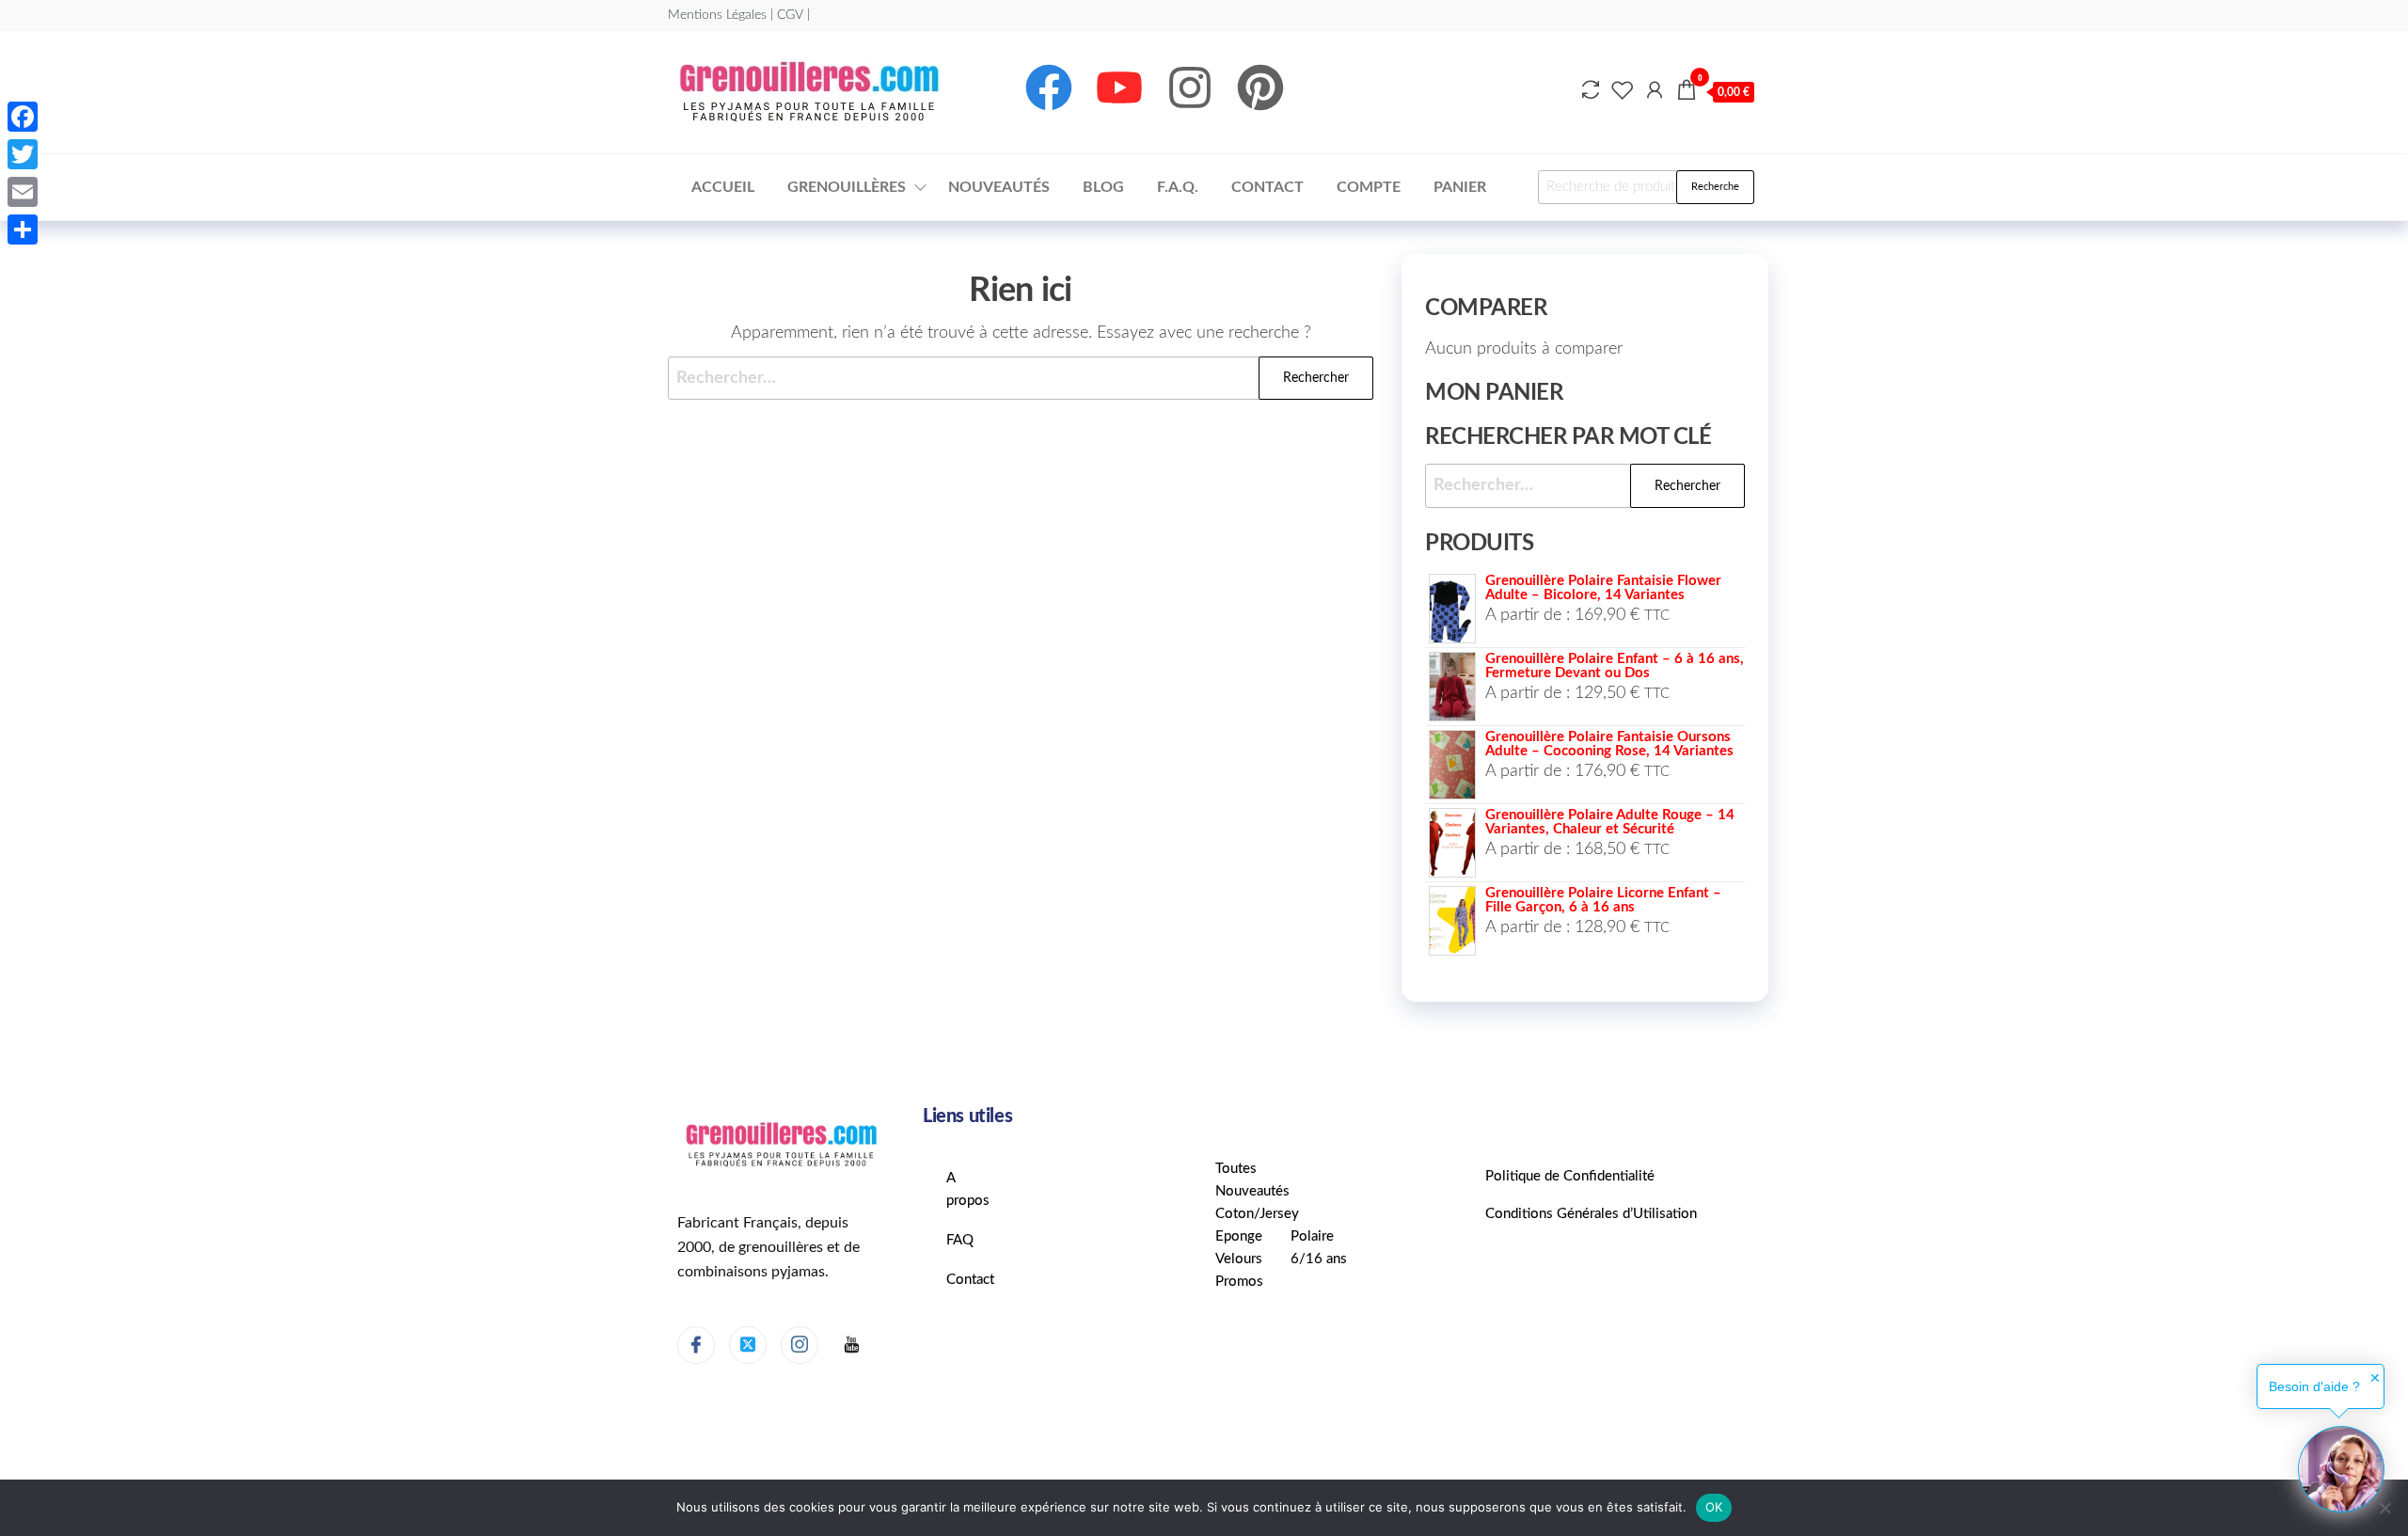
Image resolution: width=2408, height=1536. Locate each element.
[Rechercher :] (1021, 379)
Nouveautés (999, 187)
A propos (968, 1189)
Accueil (723, 187)
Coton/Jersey (1257, 1214)
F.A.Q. (1178, 187)
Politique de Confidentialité (1570, 1176)
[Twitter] (748, 1345)
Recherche (1715, 187)
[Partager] (23, 230)
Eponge (1239, 1236)
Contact (1267, 187)
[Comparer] (1591, 91)
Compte (1369, 187)
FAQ (960, 1240)
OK (1714, 1507)
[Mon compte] (1655, 91)
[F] (851, 1346)
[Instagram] (1190, 87)
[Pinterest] (1260, 87)
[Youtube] (1119, 87)
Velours (1239, 1259)
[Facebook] (1049, 87)
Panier (1460, 187)
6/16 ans (1319, 1259)
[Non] (2384, 1508)
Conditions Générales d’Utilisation (1591, 1214)
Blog (1103, 187)
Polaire (1312, 1236)
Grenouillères (847, 187)
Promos (1239, 1282)
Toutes (1236, 1169)
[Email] (23, 192)
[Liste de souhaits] (1623, 91)
